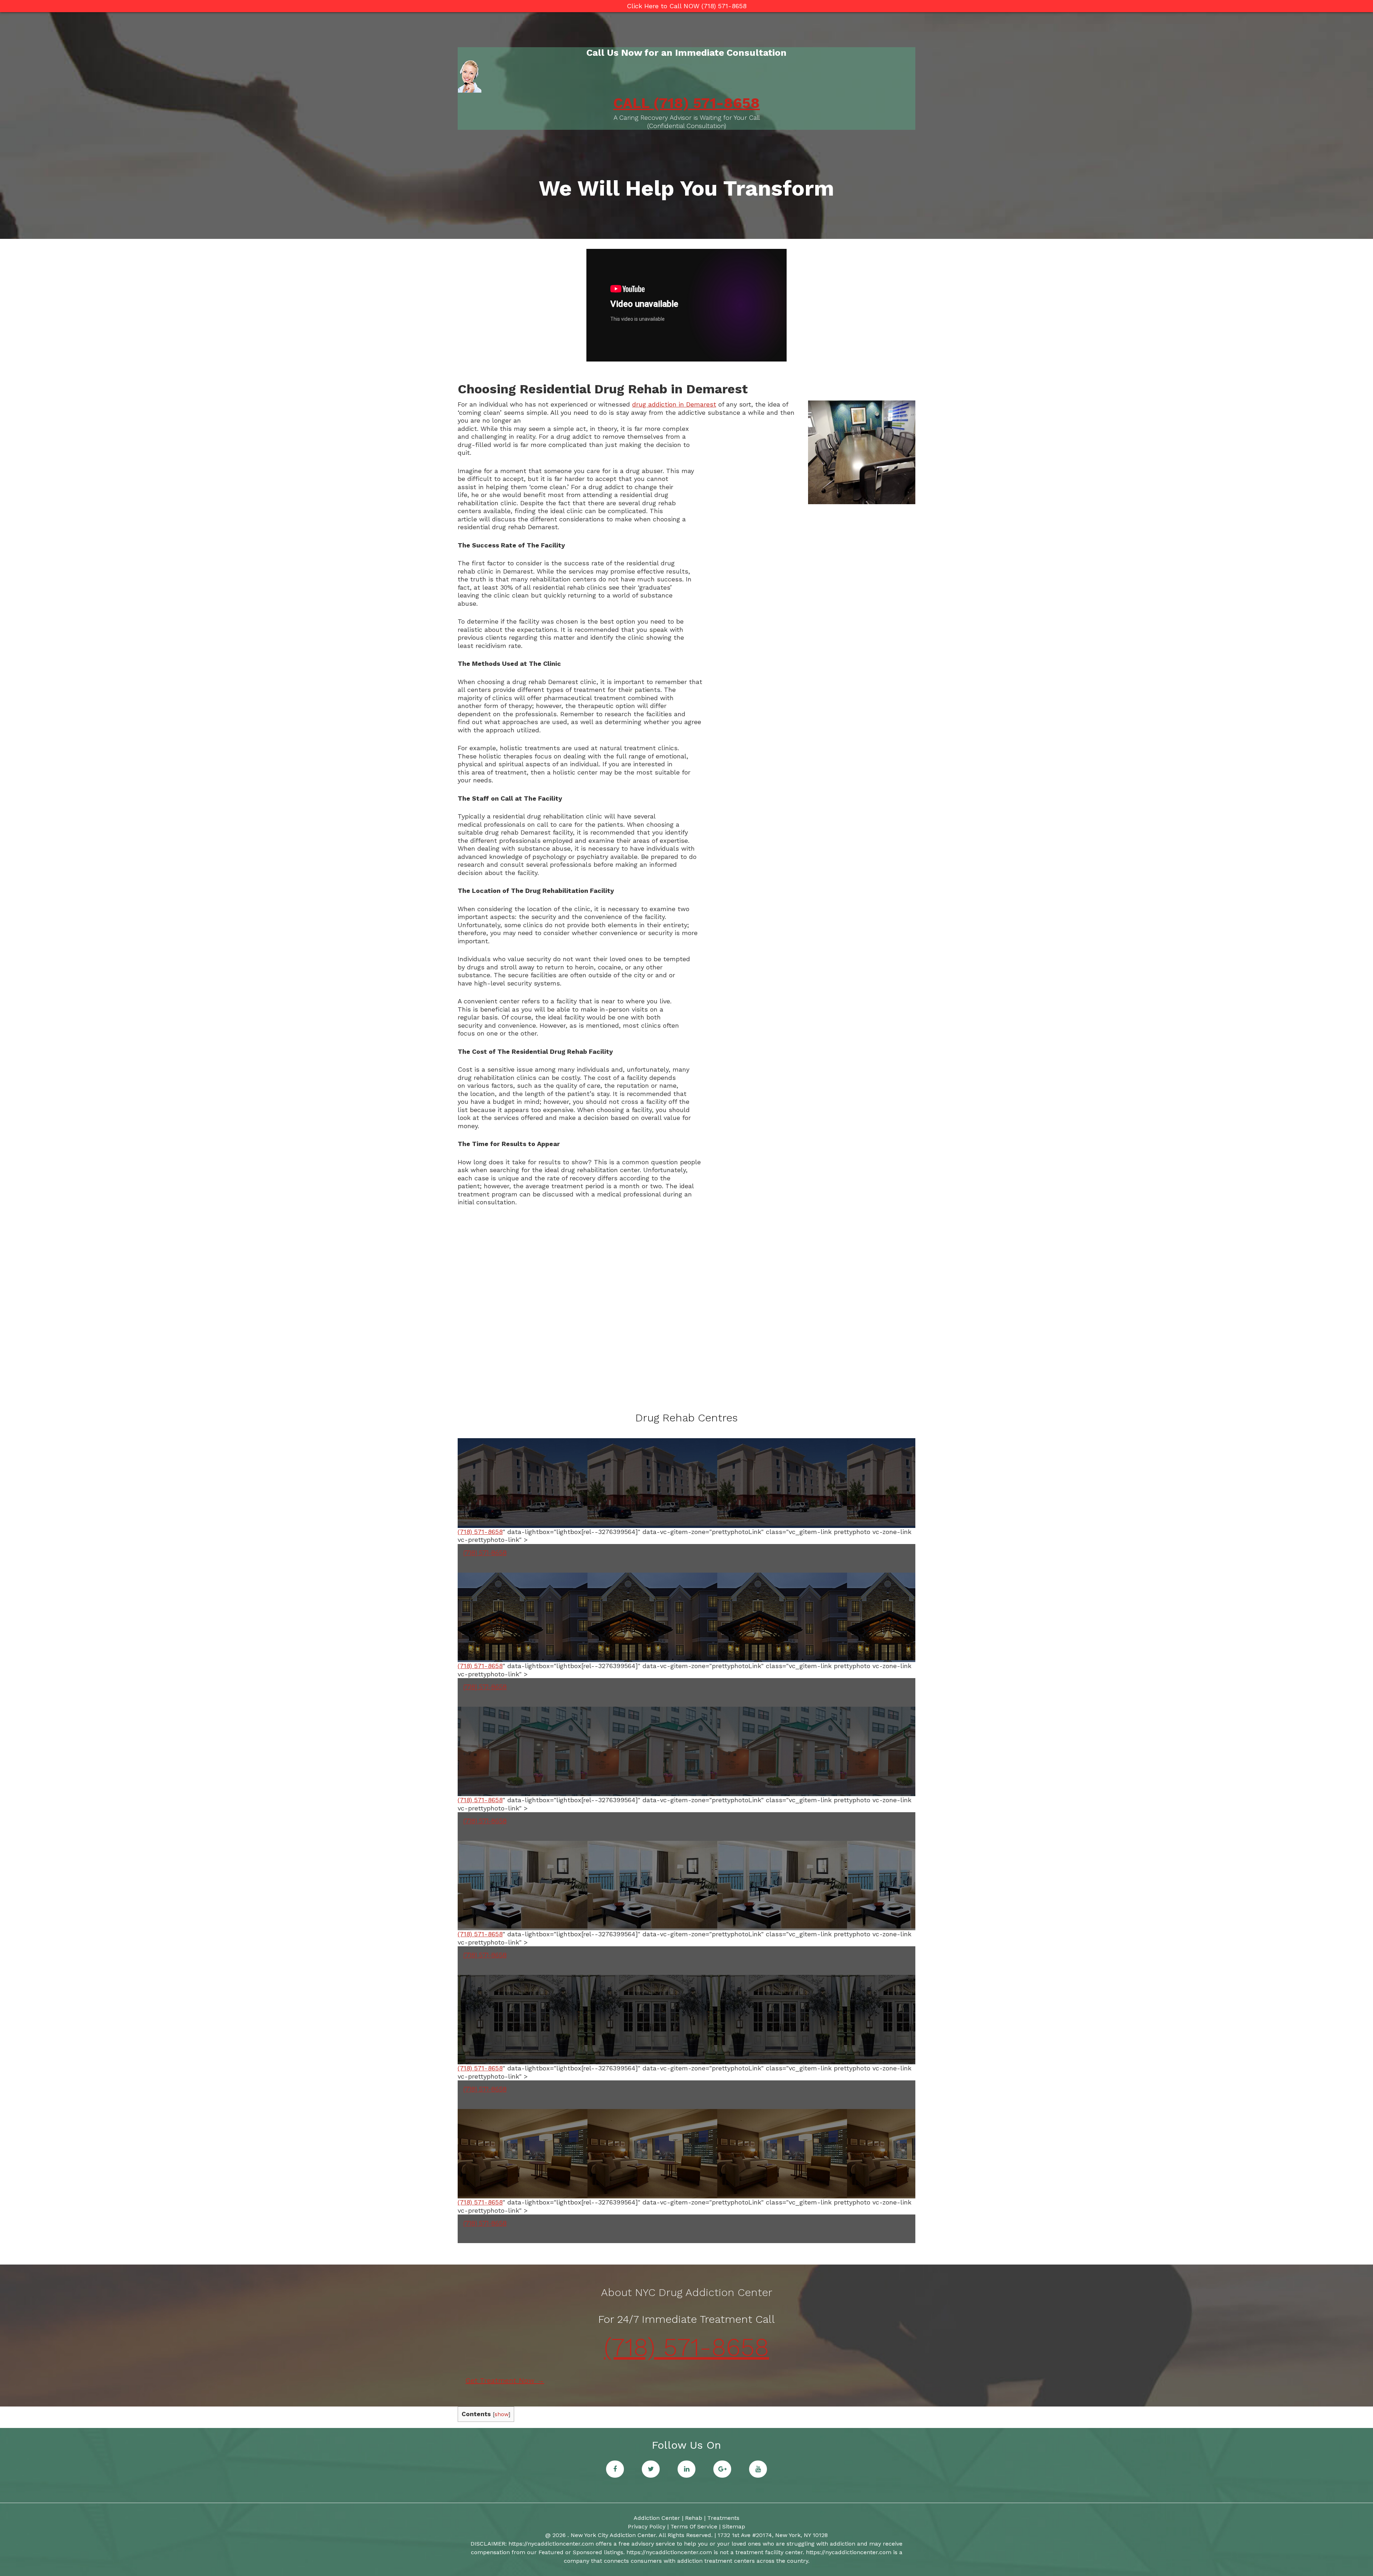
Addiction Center (657, 2518)
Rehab (694, 2518)
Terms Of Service (694, 2526)
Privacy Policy (647, 2526)
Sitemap (734, 2526)
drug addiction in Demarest (674, 404)
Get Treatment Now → (505, 2380)
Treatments (723, 2518)
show (501, 2414)
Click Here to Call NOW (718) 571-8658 (687, 6)
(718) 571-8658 (480, 1532)
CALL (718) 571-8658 (686, 103)
